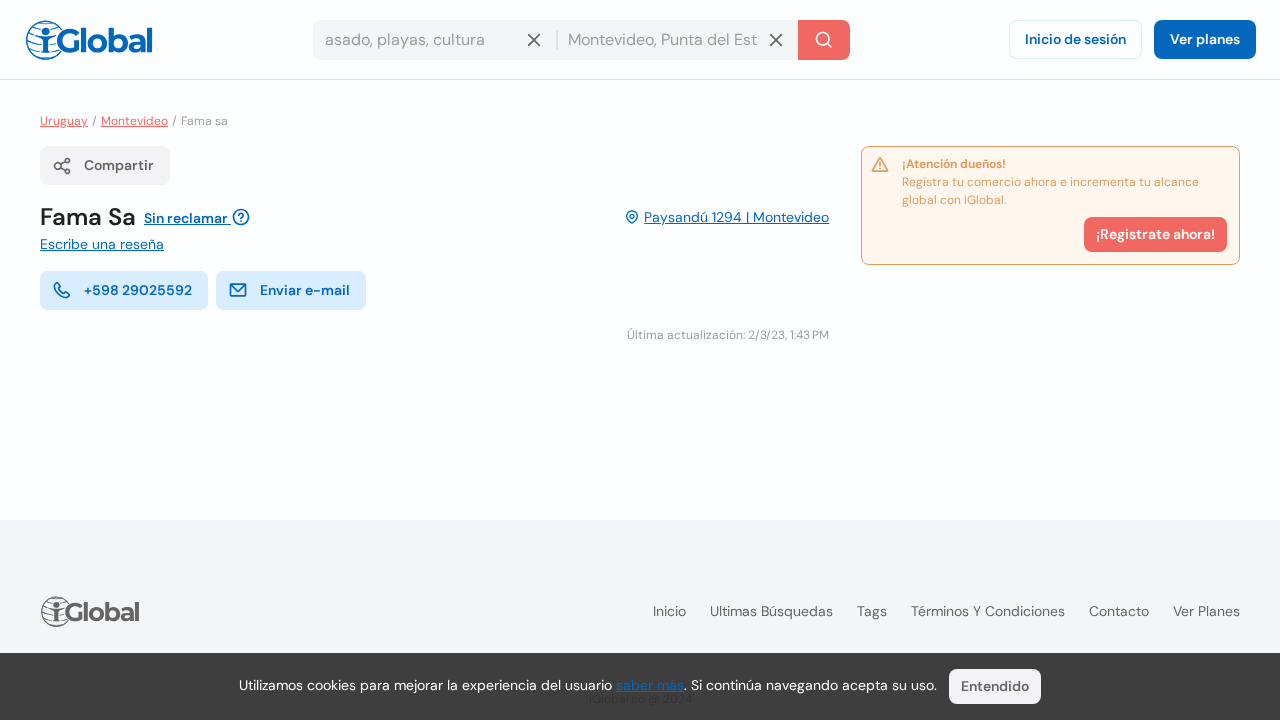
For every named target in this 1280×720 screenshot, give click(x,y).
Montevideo (134, 121)
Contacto (1119, 611)
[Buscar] (824, 40)
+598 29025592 (138, 290)
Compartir (119, 165)
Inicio (669, 611)
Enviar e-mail (305, 290)
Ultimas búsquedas (771, 611)
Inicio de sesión (1075, 39)
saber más (650, 685)
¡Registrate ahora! (1155, 234)
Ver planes (1205, 39)
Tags (872, 611)
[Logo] (89, 40)
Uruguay (64, 121)
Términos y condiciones (988, 611)
